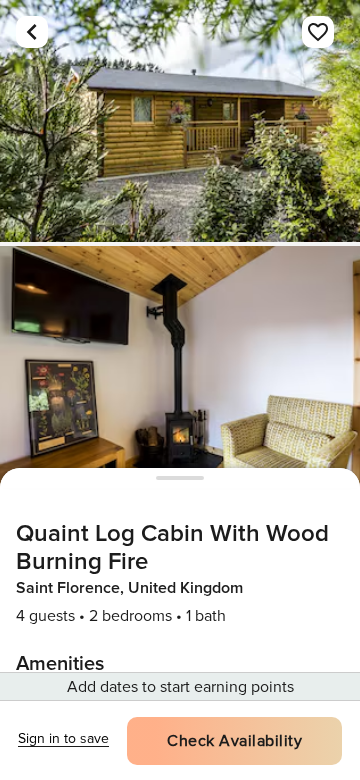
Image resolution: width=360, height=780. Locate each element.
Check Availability (234, 741)
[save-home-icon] (318, 32)
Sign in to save (63, 738)
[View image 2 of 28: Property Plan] (180, 367)
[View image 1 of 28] (180, 121)
